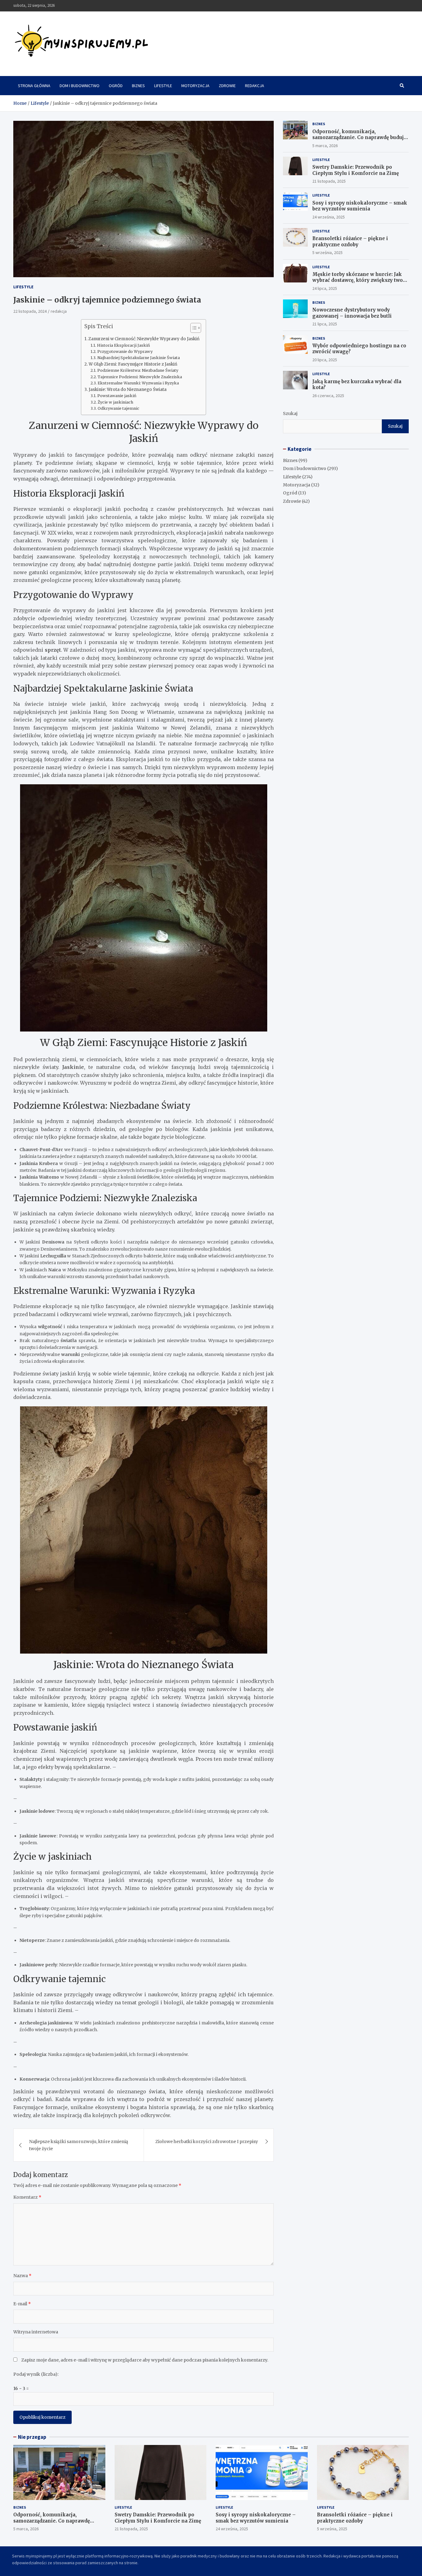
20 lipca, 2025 (325, 360)
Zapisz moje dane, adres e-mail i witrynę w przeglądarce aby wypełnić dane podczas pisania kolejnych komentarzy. (145, 2360)
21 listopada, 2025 (329, 181)
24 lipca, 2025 (325, 288)
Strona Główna (34, 86)
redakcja (59, 311)
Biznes (138, 86)
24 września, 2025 (329, 217)
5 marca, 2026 (325, 146)
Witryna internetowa (36, 2332)
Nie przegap (32, 2437)
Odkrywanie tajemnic (118, 408)
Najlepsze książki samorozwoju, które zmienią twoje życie (79, 2145)
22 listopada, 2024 (30, 311)
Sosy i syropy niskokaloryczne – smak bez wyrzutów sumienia (360, 206)
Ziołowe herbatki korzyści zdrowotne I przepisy (207, 2142)
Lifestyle (163, 86)
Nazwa (22, 2276)
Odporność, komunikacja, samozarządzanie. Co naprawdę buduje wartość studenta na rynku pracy (359, 138)
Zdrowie (227, 86)
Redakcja (255, 86)
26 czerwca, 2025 (328, 396)
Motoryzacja (195, 86)
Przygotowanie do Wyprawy (125, 352)
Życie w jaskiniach (115, 402)
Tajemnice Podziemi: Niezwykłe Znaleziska (140, 377)
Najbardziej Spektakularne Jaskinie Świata (139, 358)
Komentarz (27, 2197)
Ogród (116, 86)
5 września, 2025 (327, 252)
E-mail (22, 2304)
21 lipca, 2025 (325, 324)
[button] (193, 329)
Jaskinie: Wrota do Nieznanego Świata (128, 390)
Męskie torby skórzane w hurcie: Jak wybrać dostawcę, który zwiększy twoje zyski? (360, 280)
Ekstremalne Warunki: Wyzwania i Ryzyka (138, 383)
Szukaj (290, 413)
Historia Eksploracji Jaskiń (123, 345)
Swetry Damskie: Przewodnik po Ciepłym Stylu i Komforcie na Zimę (356, 170)
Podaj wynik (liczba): (36, 2374)
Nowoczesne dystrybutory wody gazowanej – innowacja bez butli (352, 313)
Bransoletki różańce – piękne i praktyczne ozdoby (350, 241)
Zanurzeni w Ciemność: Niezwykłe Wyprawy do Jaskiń (144, 339)
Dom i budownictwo (80, 86)
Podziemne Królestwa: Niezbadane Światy (138, 370)
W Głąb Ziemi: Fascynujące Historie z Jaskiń (133, 364)
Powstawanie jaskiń (117, 396)
